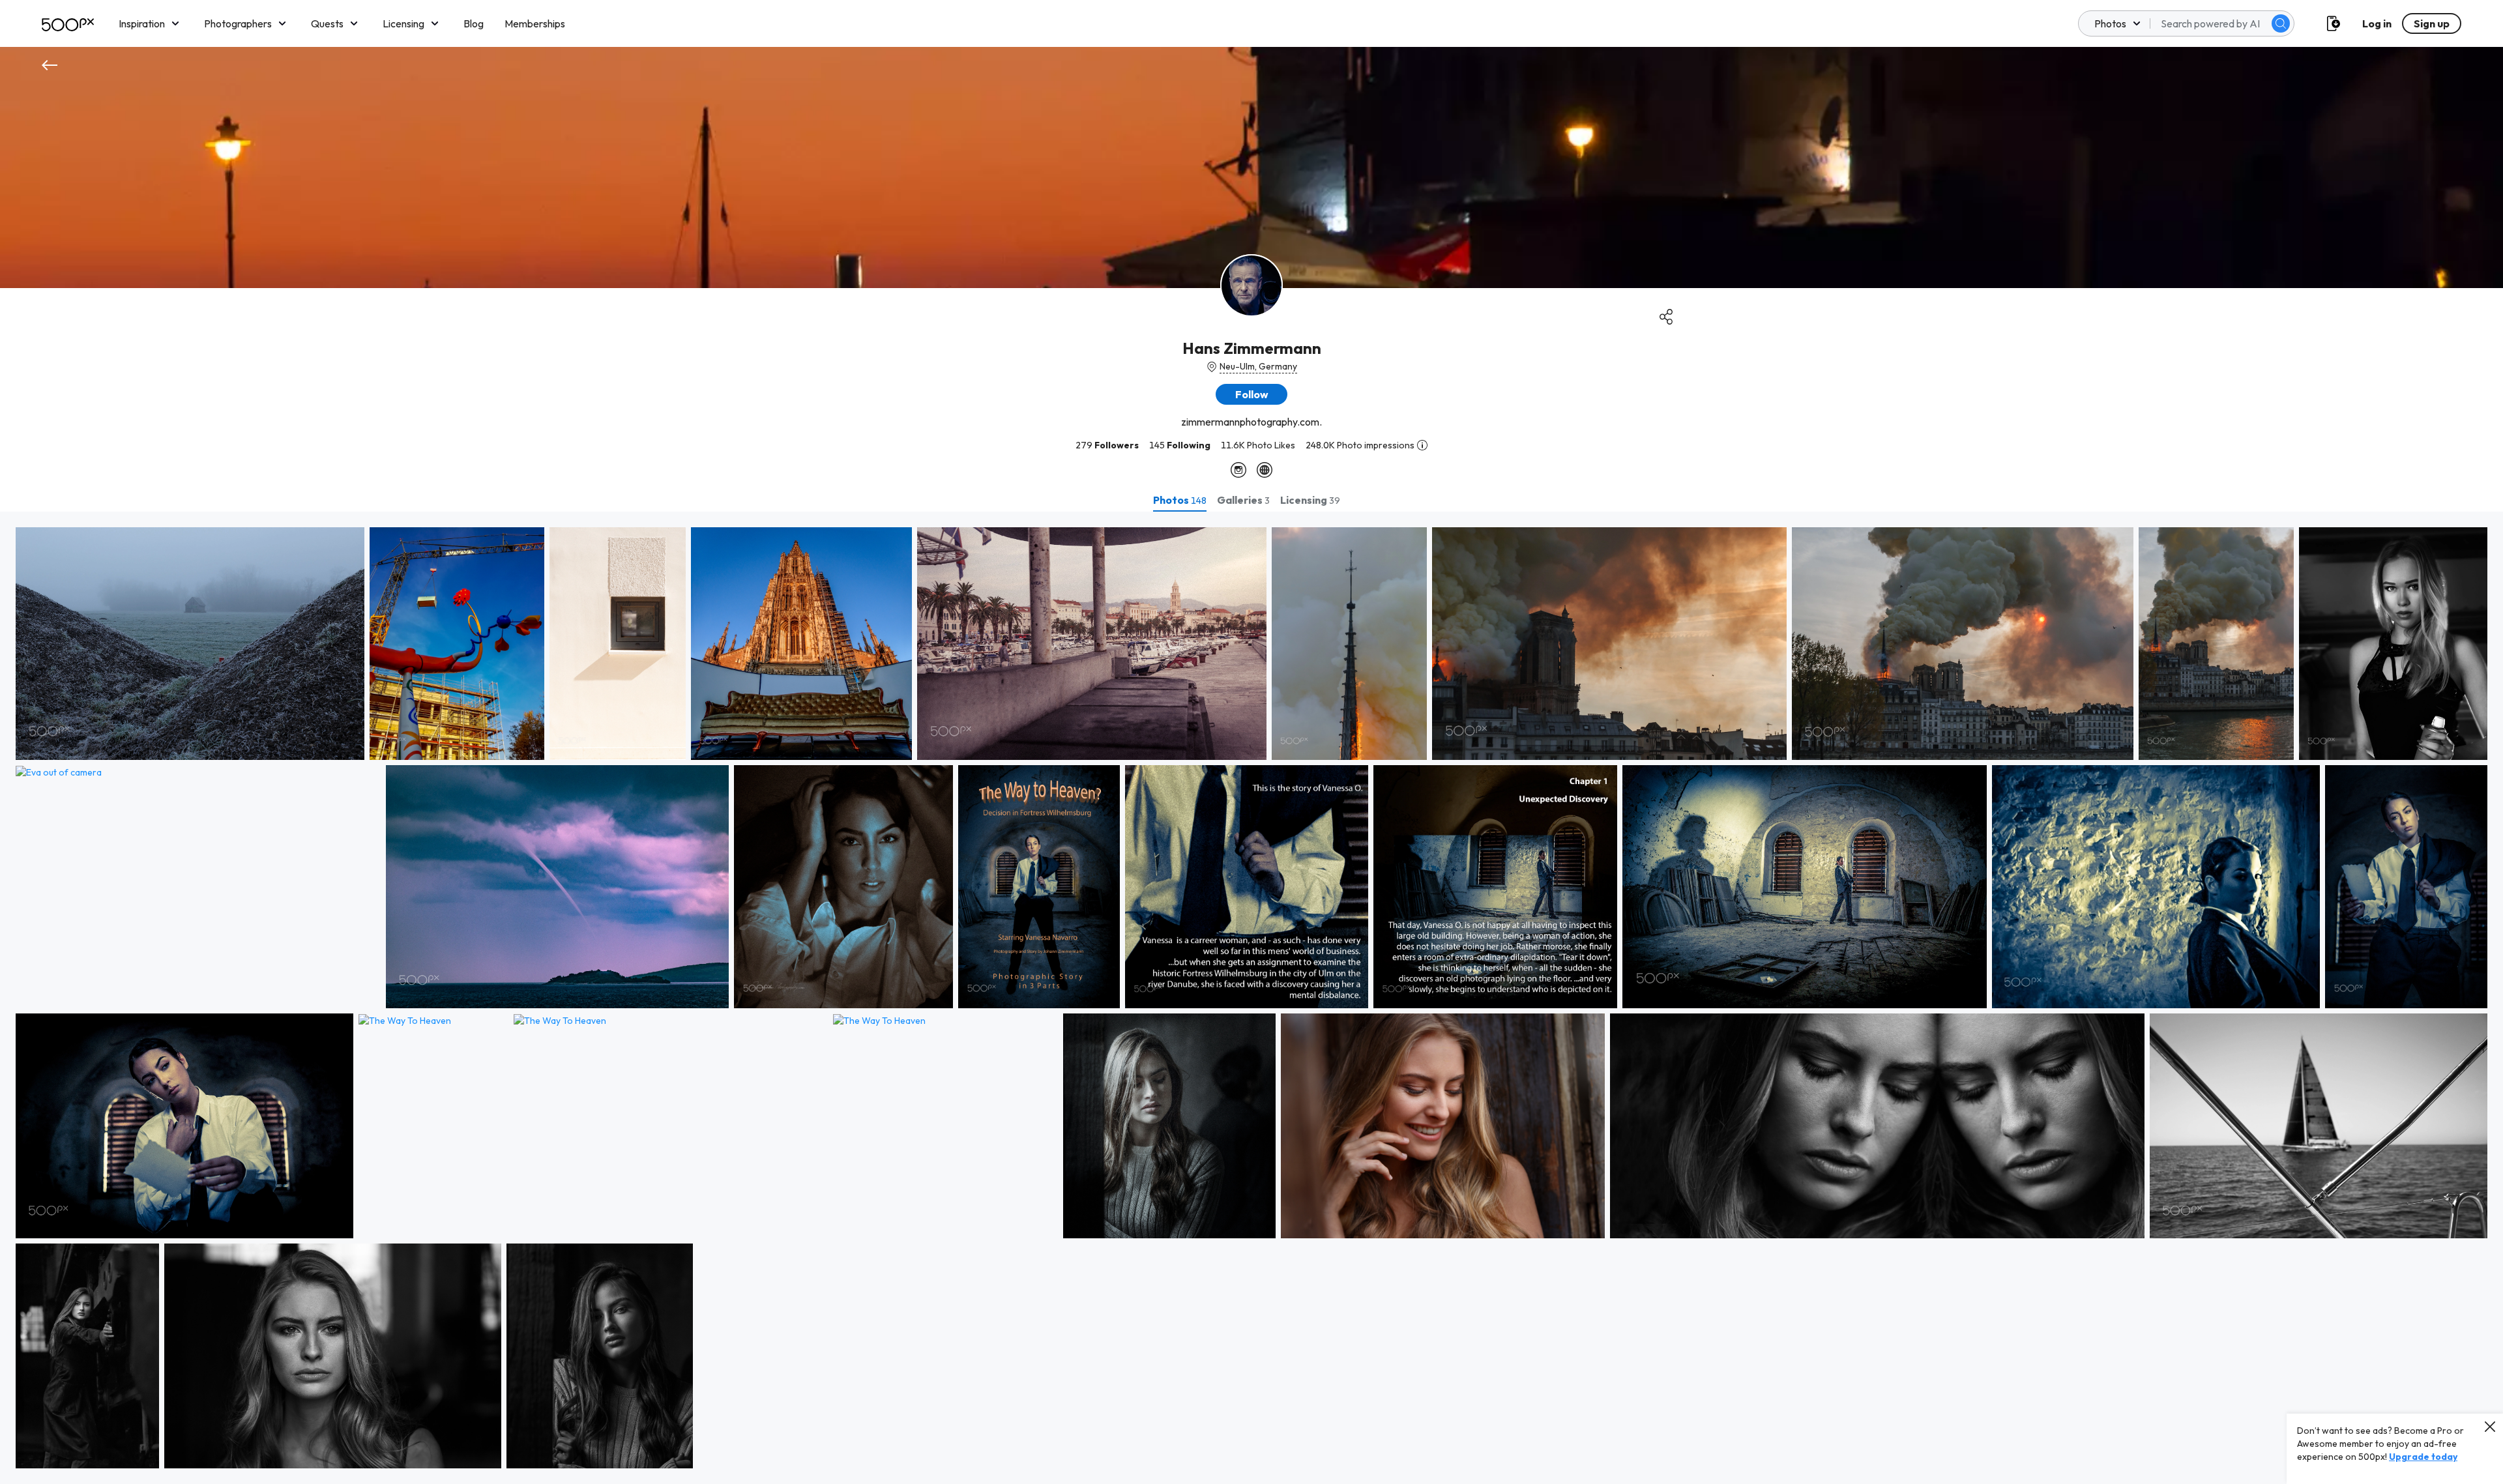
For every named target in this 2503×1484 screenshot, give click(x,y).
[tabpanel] (1251, 998)
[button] (2281, 23)
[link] (190, 644)
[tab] (1180, 500)
